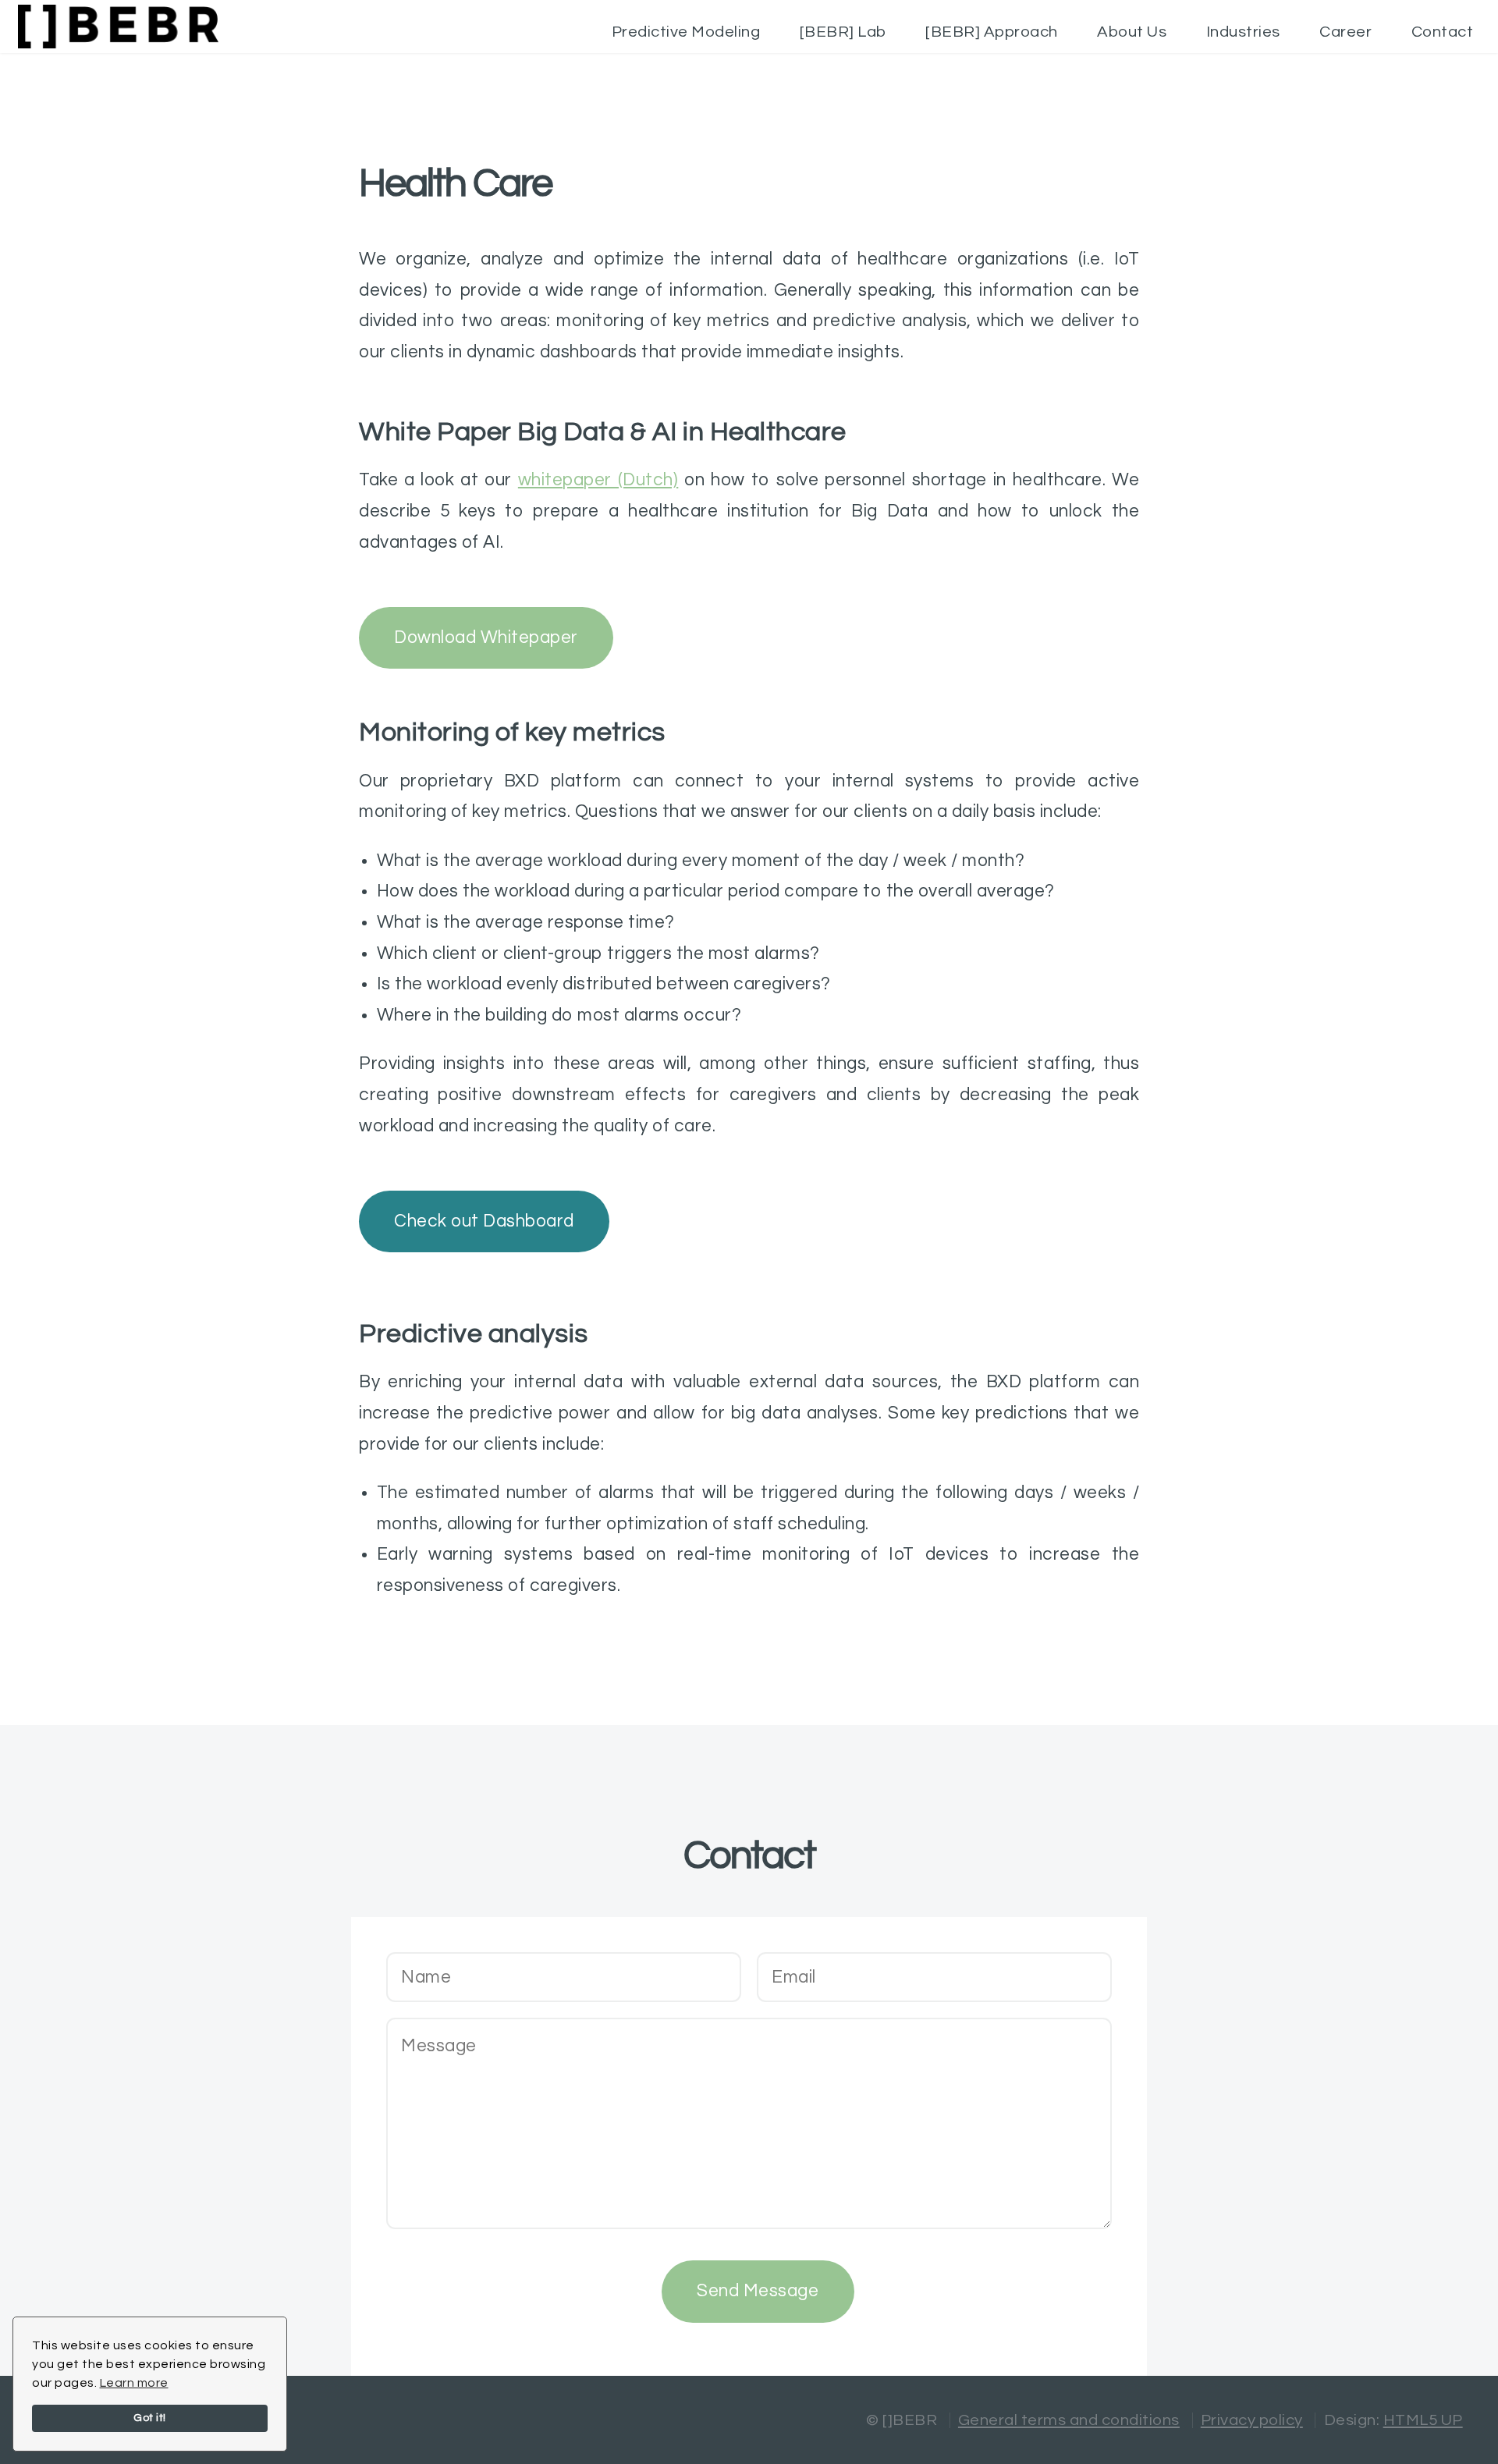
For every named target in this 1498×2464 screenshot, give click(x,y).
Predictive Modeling (686, 32)
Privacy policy (1252, 2420)
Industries (1243, 32)
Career (1345, 32)
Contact (1443, 32)
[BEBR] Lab (843, 32)
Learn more (134, 2383)
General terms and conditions (1069, 2420)
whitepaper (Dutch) (598, 480)
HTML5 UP (1423, 2420)
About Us (1132, 32)
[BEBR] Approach (992, 32)
